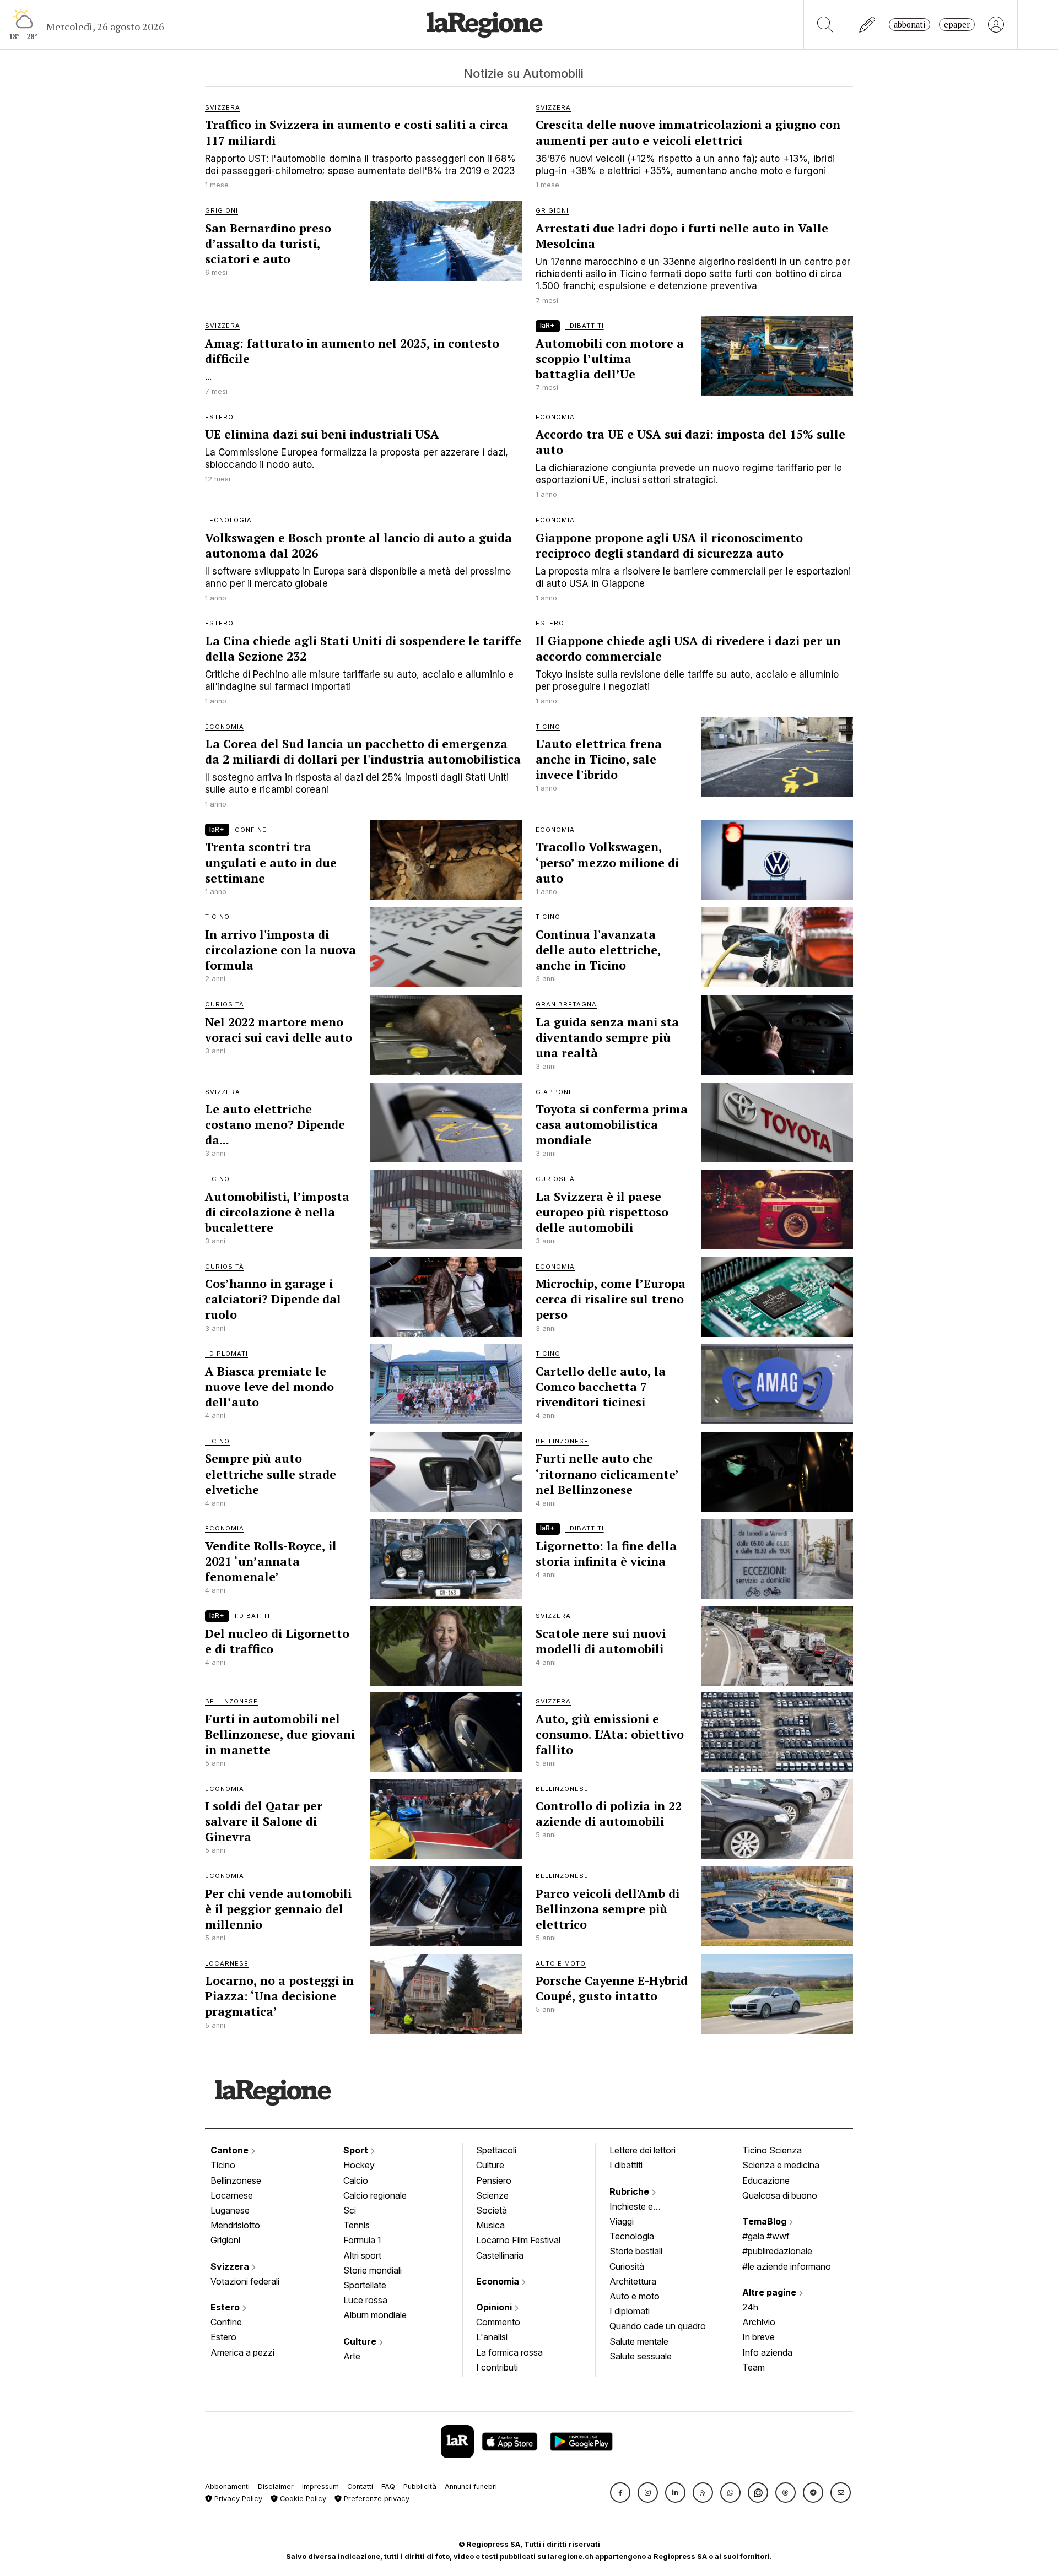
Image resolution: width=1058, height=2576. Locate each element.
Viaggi (622, 2221)
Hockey (359, 2165)
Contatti (360, 2486)
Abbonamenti (227, 2486)
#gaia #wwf (766, 2236)
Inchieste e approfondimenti (642, 2207)
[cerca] (825, 25)
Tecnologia (632, 2236)
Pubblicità (420, 2486)
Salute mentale (639, 2341)
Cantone (231, 2150)
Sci (350, 2210)
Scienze (492, 2195)
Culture (361, 2341)
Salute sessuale (641, 2356)
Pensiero (494, 2180)
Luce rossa (365, 2300)
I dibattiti (626, 2165)
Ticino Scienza (772, 2150)
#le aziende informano (787, 2266)
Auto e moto (635, 2296)
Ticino (223, 2165)
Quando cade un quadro (658, 2326)
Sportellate (365, 2285)
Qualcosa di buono (780, 2195)
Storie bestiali (636, 2251)
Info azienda (767, 2352)
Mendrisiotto (235, 2225)
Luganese (230, 2210)
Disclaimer (276, 2486)
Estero (226, 2307)
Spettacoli (496, 2150)
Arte (352, 2356)
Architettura (633, 2281)
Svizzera (231, 2266)
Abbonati (909, 25)
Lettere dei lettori (643, 2150)
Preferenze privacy (376, 2499)
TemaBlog (765, 2221)
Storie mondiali (373, 2270)
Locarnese (232, 2195)
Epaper (957, 25)
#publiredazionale (777, 2251)
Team (754, 2367)
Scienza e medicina (781, 2165)
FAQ (388, 2486)
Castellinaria (500, 2255)
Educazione (766, 2180)
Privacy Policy (237, 2499)
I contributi (497, 2367)
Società (492, 2210)
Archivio (759, 2322)
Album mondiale (375, 2315)
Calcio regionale (375, 2195)
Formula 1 (362, 2240)
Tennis (357, 2225)
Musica (490, 2225)
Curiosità (627, 2266)
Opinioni (495, 2307)
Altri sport (362, 2255)
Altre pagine (770, 2292)
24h (750, 2307)
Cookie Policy (302, 2499)
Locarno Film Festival (518, 2240)
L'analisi (492, 2337)
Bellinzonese (236, 2180)
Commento (498, 2322)
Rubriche (630, 2191)
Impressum (320, 2486)
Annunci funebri (471, 2486)
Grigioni (225, 2240)
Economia (499, 2281)
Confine (226, 2322)
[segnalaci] (868, 25)
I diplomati (630, 2311)
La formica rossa (509, 2352)
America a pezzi (242, 2352)
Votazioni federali (245, 2281)
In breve (759, 2337)
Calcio (356, 2180)
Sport (357, 2150)
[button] (620, 2493)
